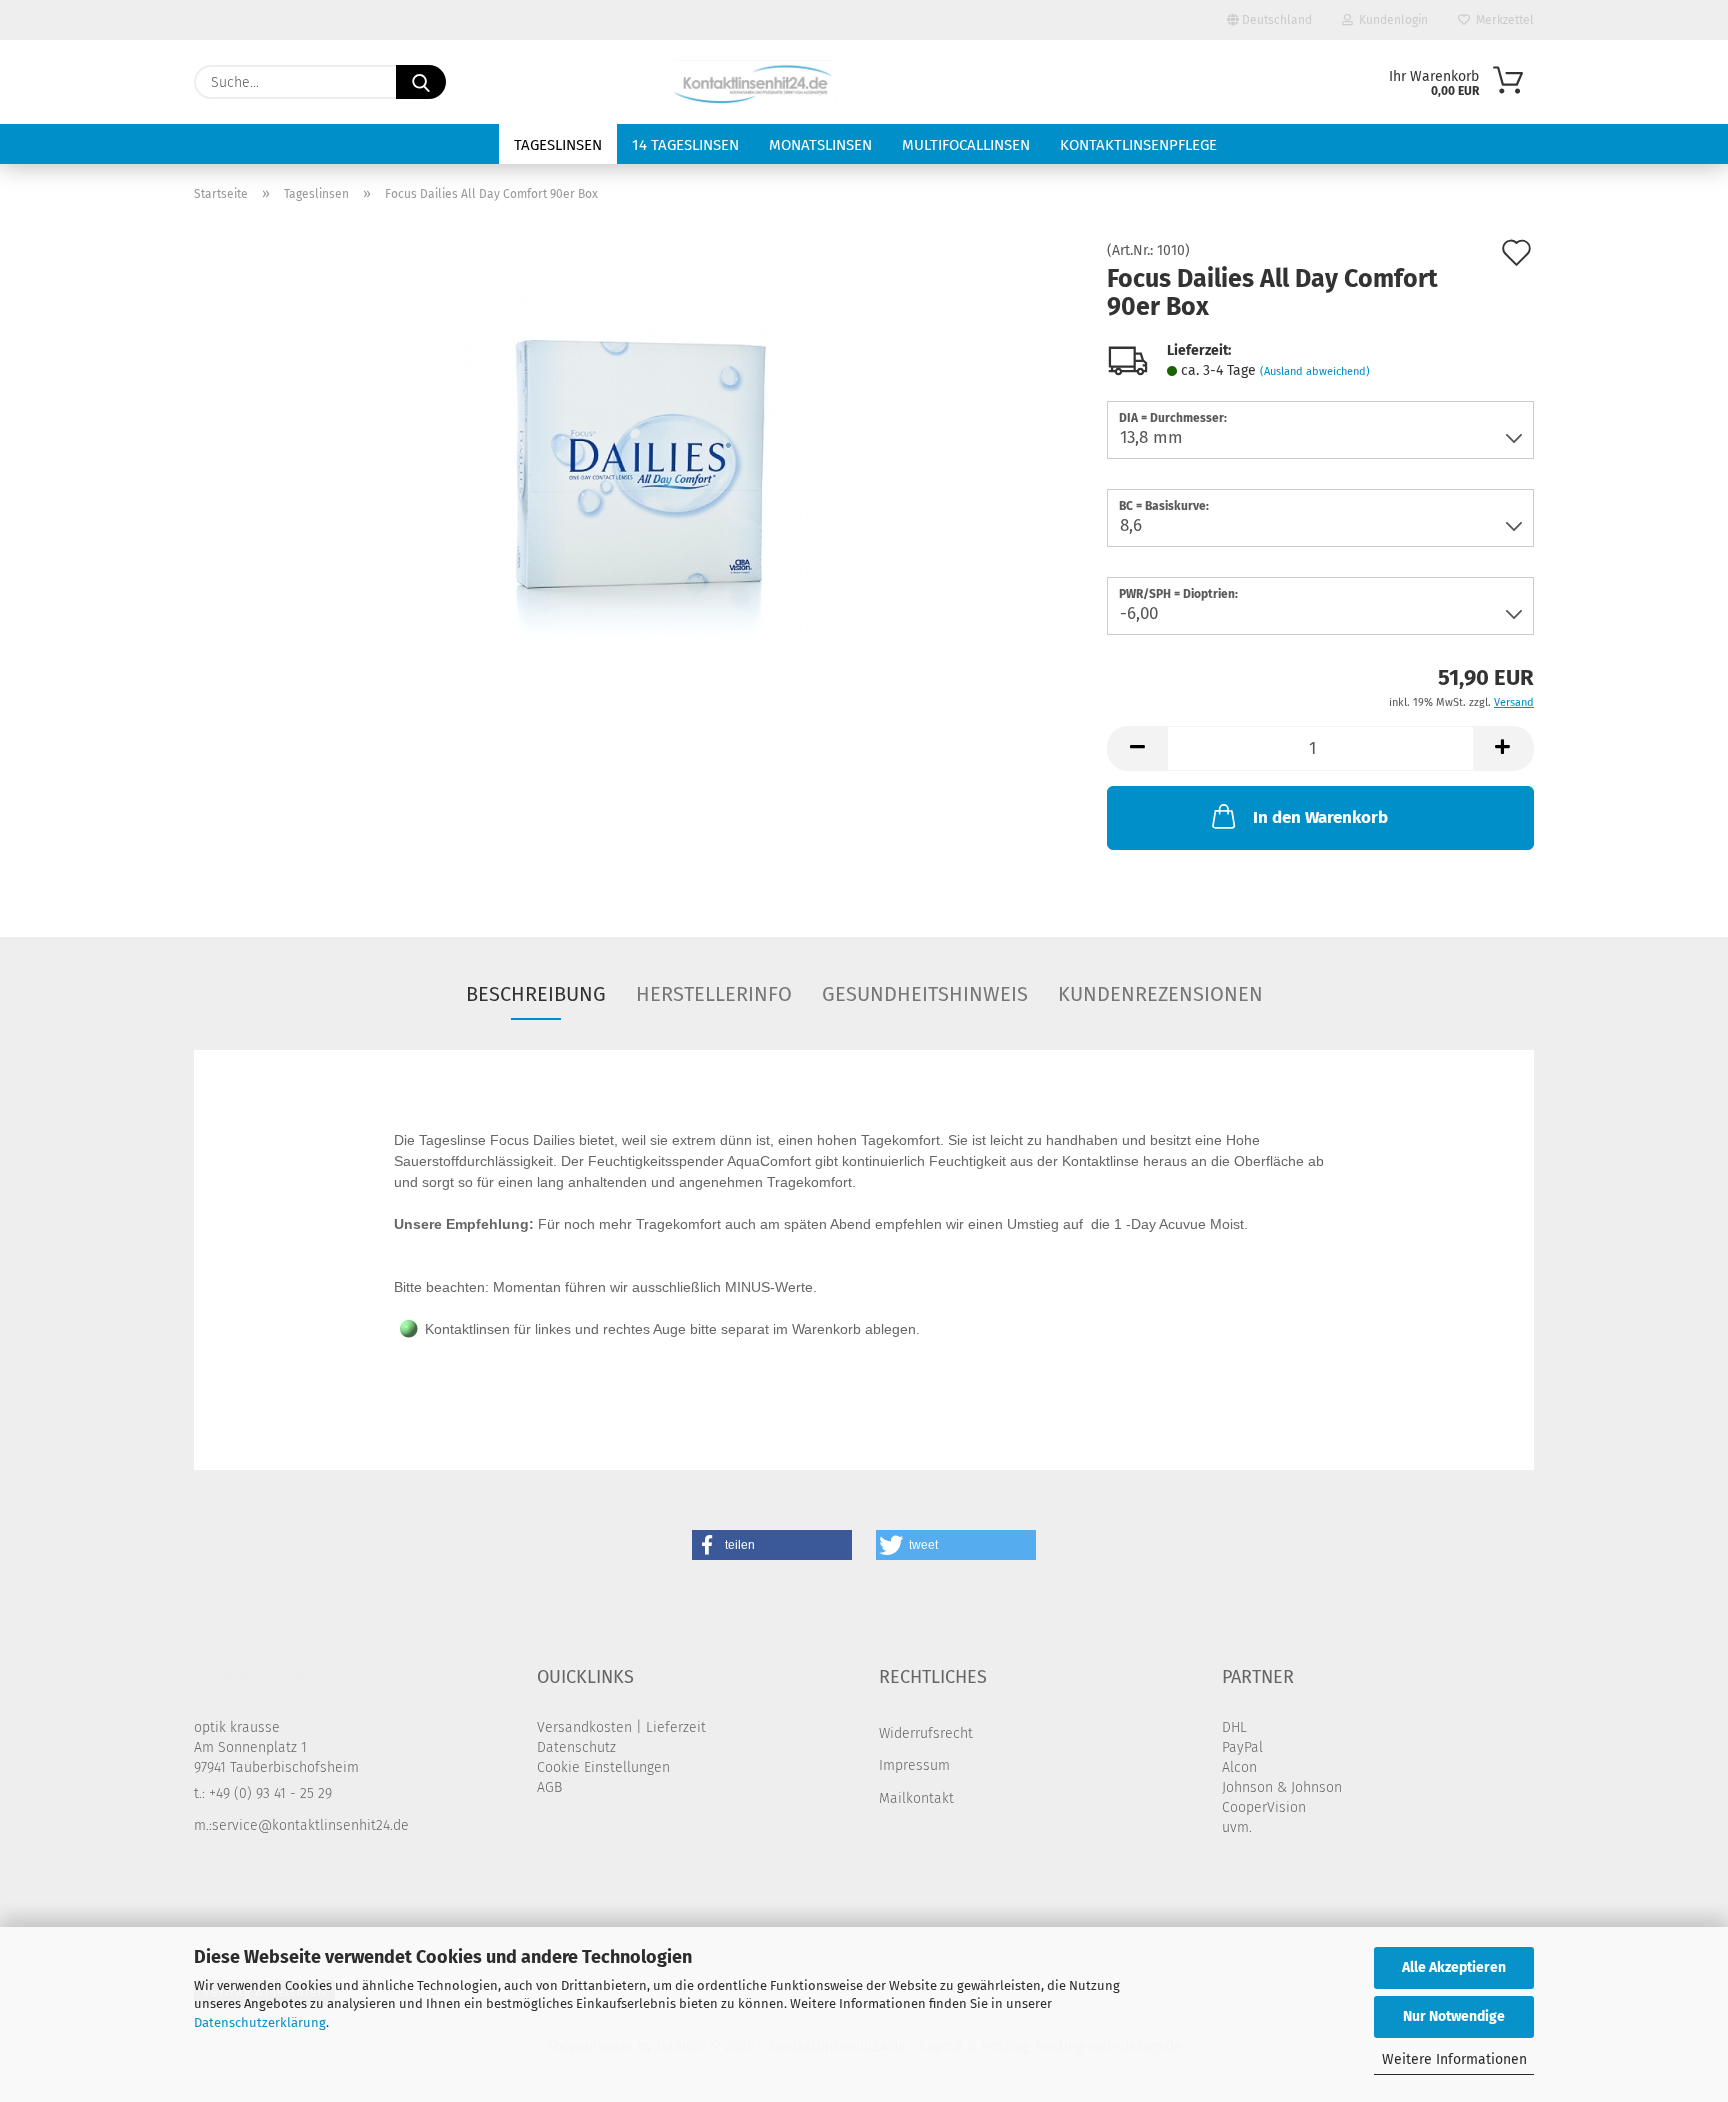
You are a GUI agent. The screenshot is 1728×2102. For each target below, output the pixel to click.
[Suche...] (421, 82)
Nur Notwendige (1454, 2016)
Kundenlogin (1390, 20)
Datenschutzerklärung (260, 2022)
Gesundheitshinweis (925, 994)
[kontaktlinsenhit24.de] (757, 82)
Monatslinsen (820, 145)
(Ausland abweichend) (1315, 371)
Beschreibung (536, 994)
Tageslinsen (558, 145)
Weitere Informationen (1454, 2059)
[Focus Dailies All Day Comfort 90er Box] (636, 468)
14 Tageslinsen (685, 145)
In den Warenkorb (1320, 817)
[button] (1137, 748)
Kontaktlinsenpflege (1138, 145)
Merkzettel (1502, 20)
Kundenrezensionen (1160, 994)
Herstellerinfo (714, 994)
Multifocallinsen (966, 145)
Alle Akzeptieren (1454, 1967)
